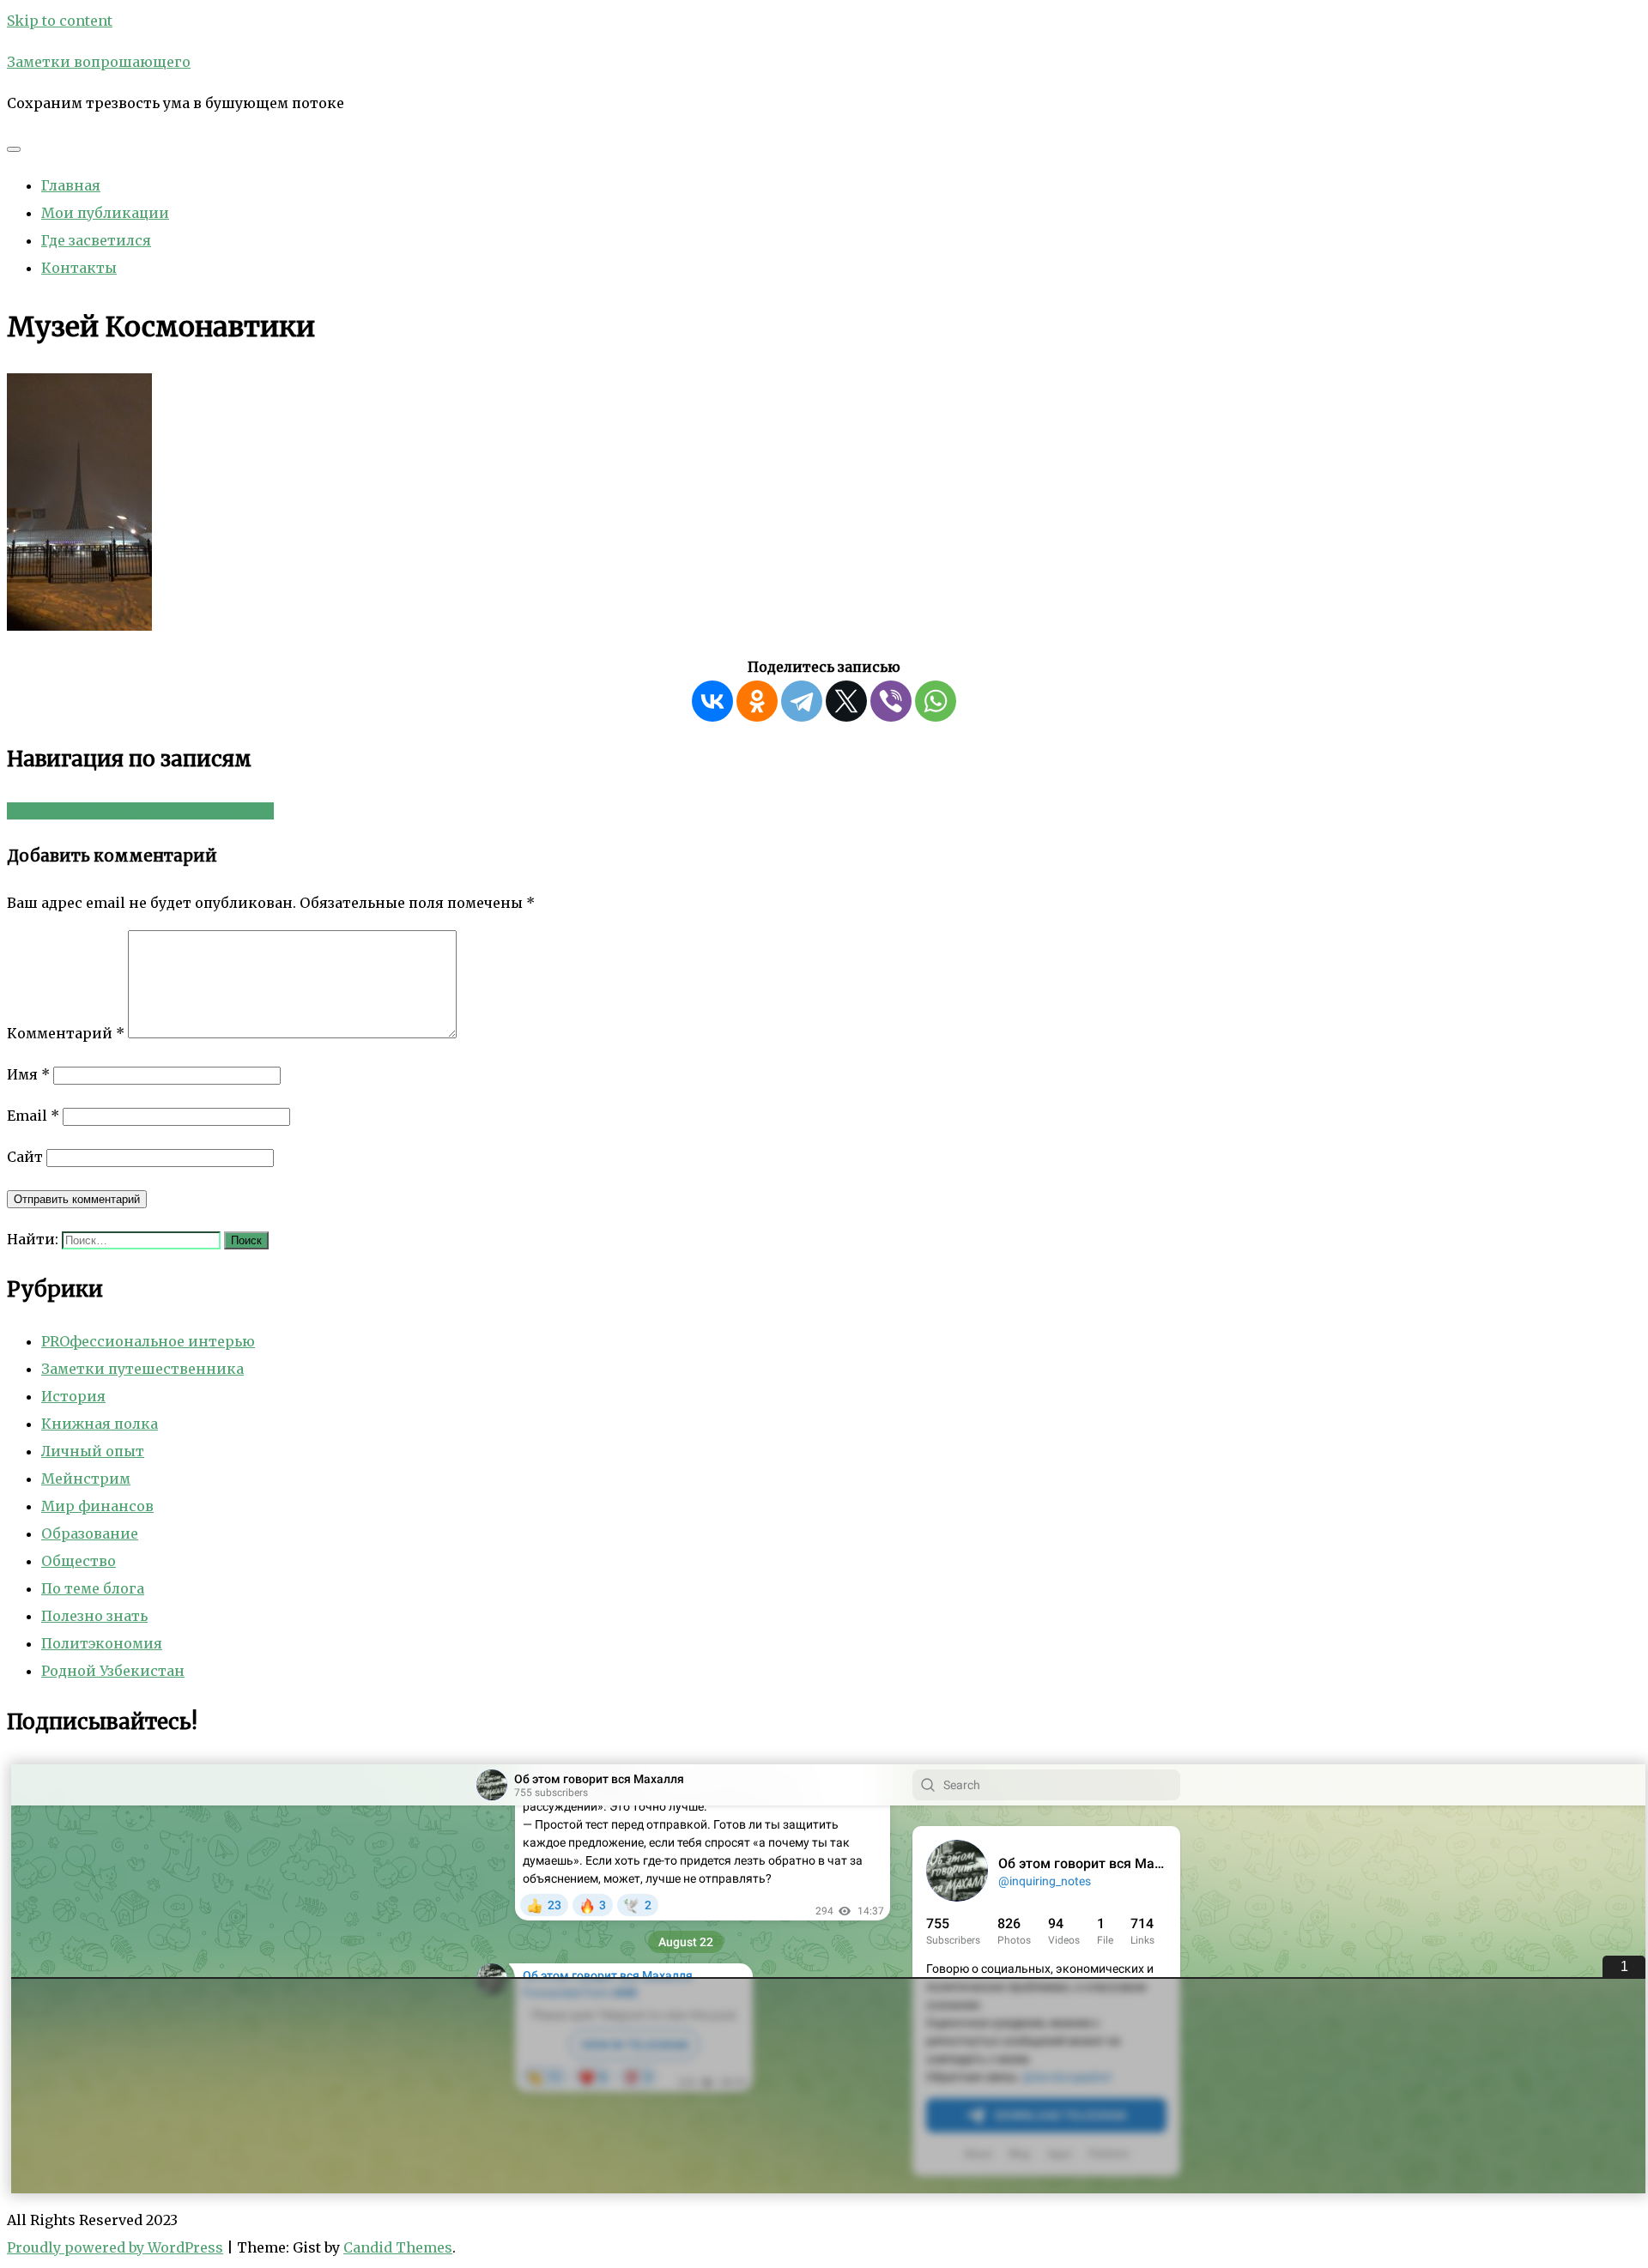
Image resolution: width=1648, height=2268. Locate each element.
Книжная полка (100, 1424)
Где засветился (96, 240)
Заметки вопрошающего (99, 62)
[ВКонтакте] (712, 701)
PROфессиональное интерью (148, 1341)
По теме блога (93, 1588)
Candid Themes (398, 2247)
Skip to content (60, 21)
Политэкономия (102, 1643)
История (73, 1396)
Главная (71, 185)
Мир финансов (97, 1506)
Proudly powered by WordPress (115, 2247)
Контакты (79, 268)
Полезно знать (94, 1616)
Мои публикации (105, 213)
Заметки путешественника (142, 1369)
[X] (846, 701)
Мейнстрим (86, 1479)
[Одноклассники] (757, 701)
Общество (79, 1561)
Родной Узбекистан (113, 1671)
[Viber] (891, 701)
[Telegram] (802, 701)
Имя (28, 1074)
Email (33, 1116)
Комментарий (66, 1033)
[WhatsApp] (936, 701)
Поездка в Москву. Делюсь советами (140, 811)
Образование (90, 1533)
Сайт (25, 1157)
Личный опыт (93, 1451)
